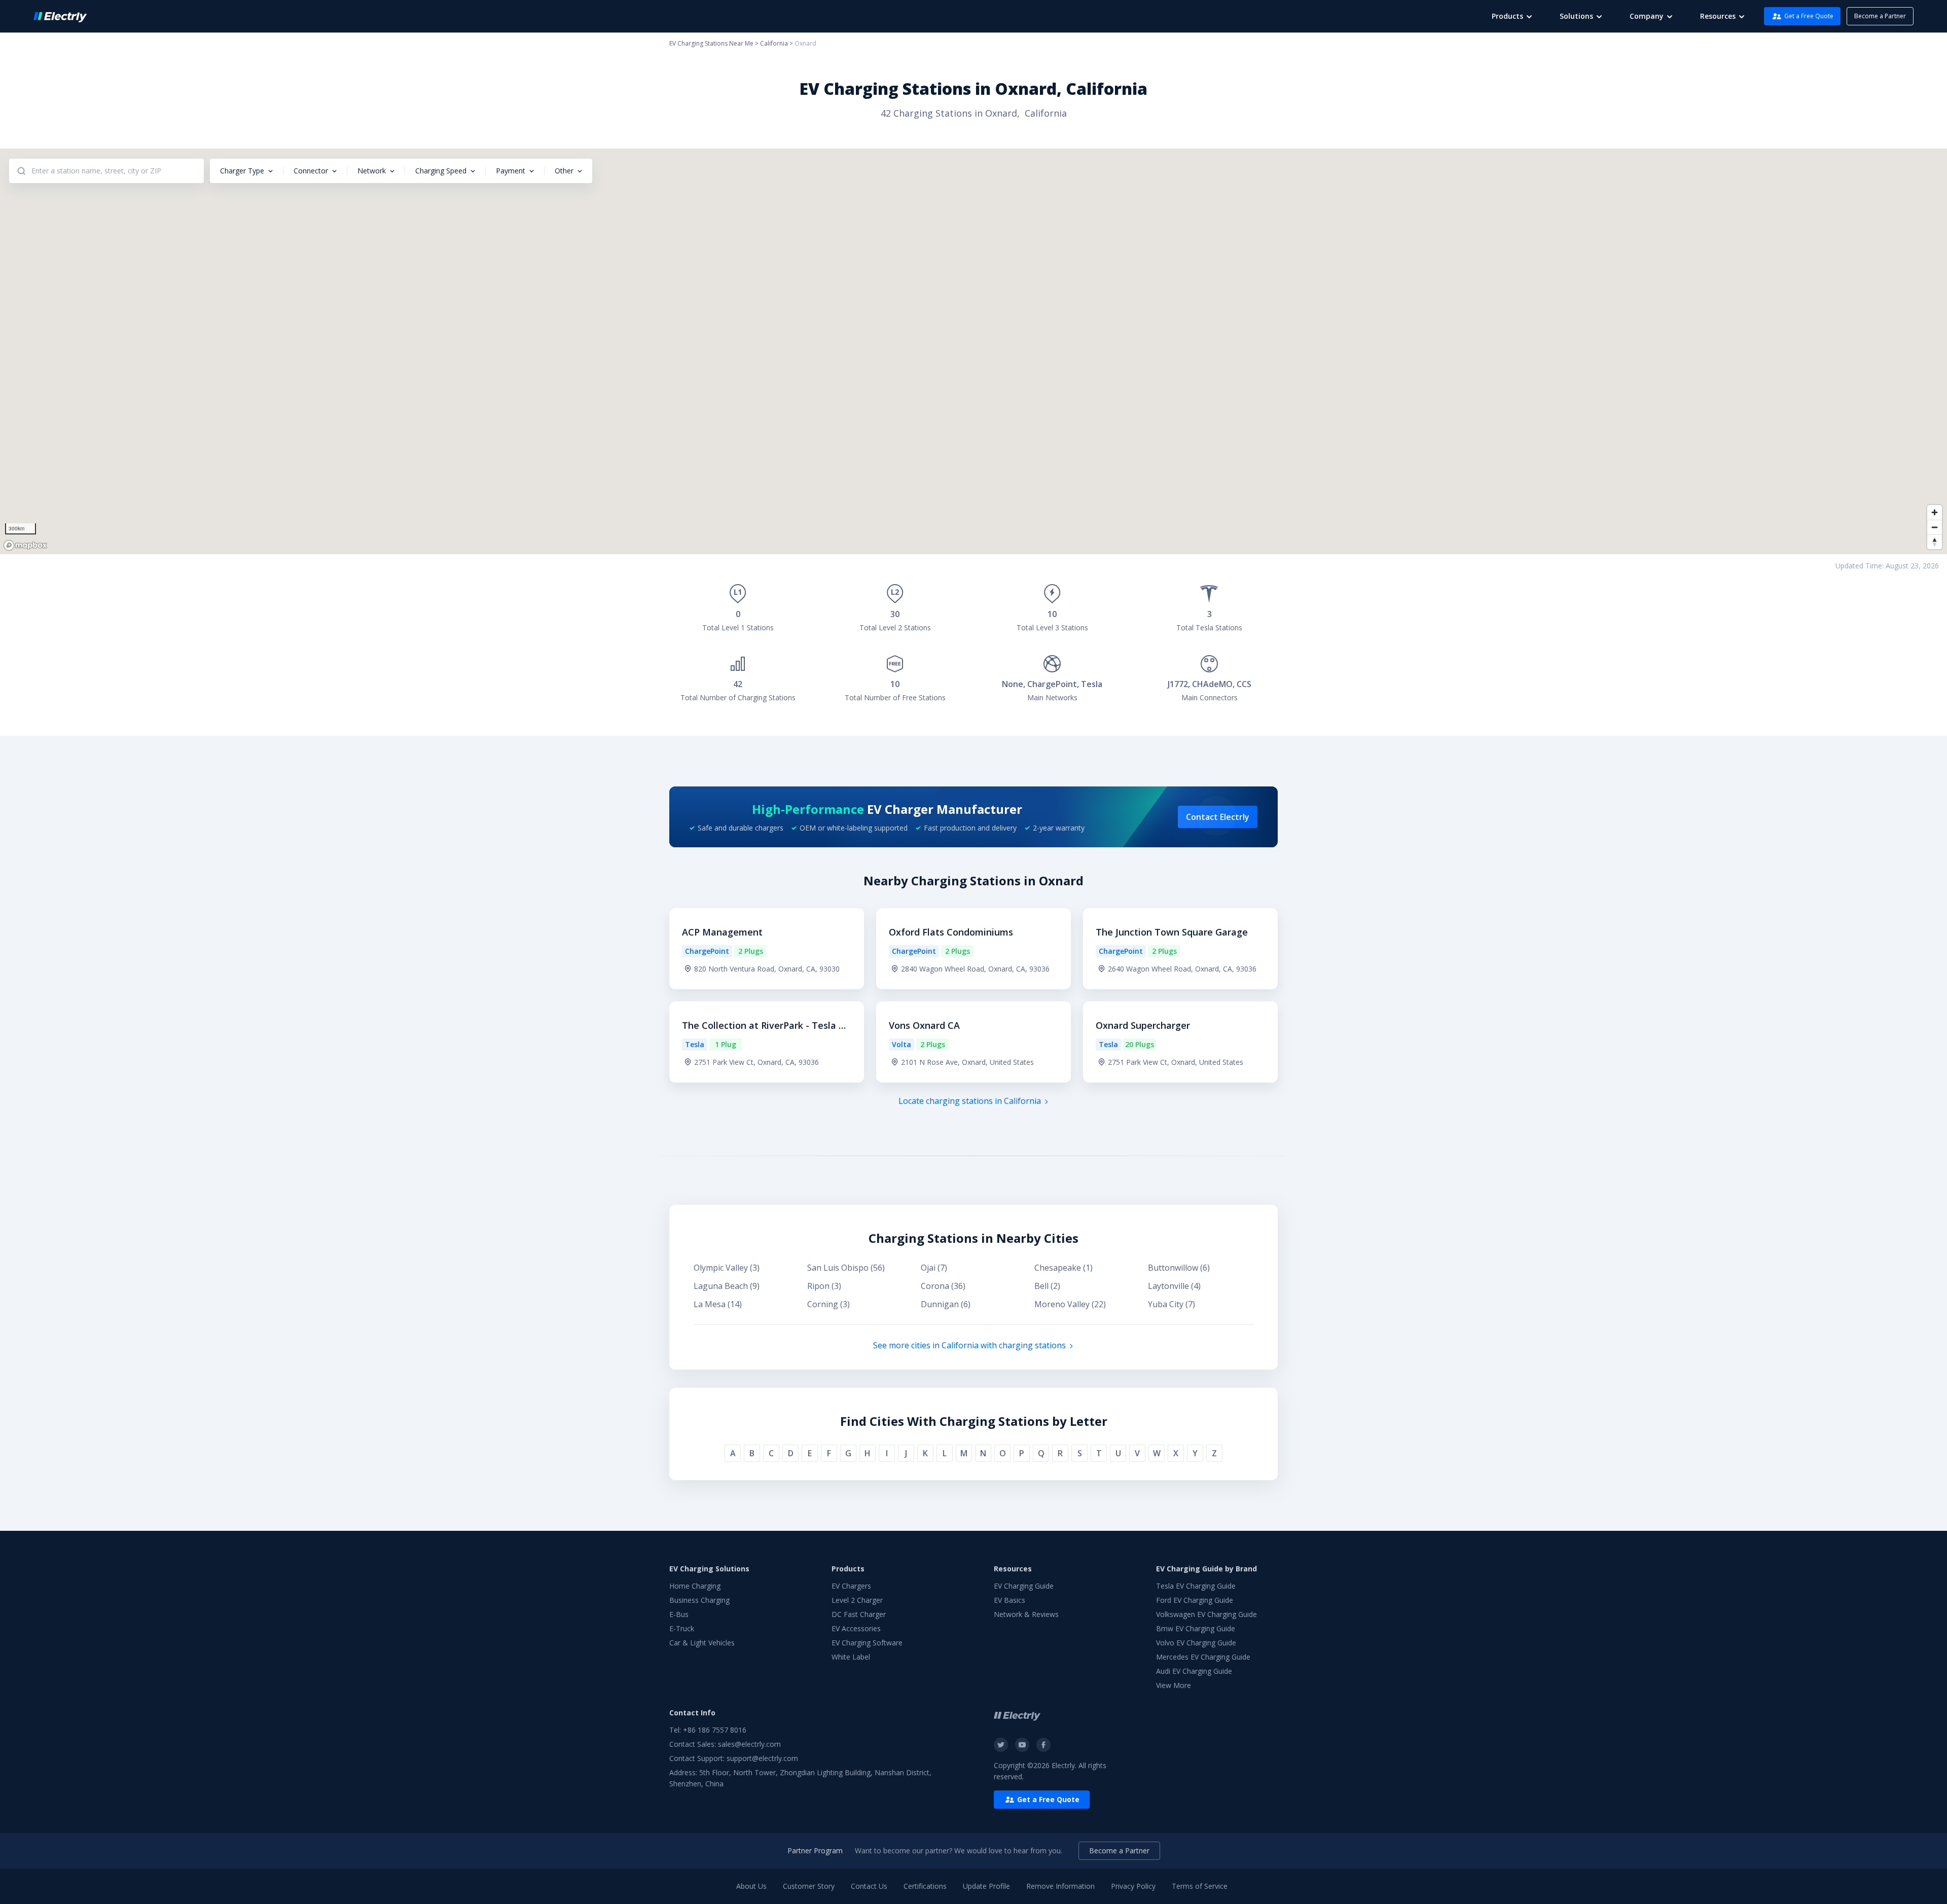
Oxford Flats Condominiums (951, 932)
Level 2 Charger (857, 1600)
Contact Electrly (1218, 817)
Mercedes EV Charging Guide (1203, 1657)
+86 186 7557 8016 (715, 1730)
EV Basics (1009, 1600)
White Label (851, 1657)
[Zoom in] (1935, 512)
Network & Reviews (1026, 1614)
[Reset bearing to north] (1935, 542)
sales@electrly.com (749, 1744)
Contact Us (869, 1886)
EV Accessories (856, 1628)
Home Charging (695, 1586)
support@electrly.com (762, 1758)
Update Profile (986, 1886)
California (774, 43)
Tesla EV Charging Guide (1196, 1586)
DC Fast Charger (859, 1614)
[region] (974, 351)
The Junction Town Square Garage (1172, 932)
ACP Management (722, 932)
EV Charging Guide (1024, 1586)
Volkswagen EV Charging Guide (1206, 1614)
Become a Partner (1880, 16)
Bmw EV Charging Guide (1196, 1628)
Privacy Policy (1133, 1886)
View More (1174, 1685)
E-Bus (679, 1614)
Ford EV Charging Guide (1195, 1600)
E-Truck (682, 1628)
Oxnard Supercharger (1143, 1025)
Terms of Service (1200, 1886)
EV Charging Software (867, 1643)
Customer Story (809, 1886)
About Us (751, 1886)
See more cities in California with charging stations (969, 1345)
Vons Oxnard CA (924, 1025)
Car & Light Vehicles (702, 1643)
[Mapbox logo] (25, 545)
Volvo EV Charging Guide (1196, 1643)
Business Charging (699, 1600)
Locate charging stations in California (970, 1101)
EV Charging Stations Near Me (711, 43)
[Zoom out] (1935, 527)
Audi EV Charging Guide (1194, 1671)
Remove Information (1060, 1886)
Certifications (925, 1886)
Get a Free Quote (1809, 16)
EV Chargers (851, 1586)
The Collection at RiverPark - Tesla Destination (766, 1026)
